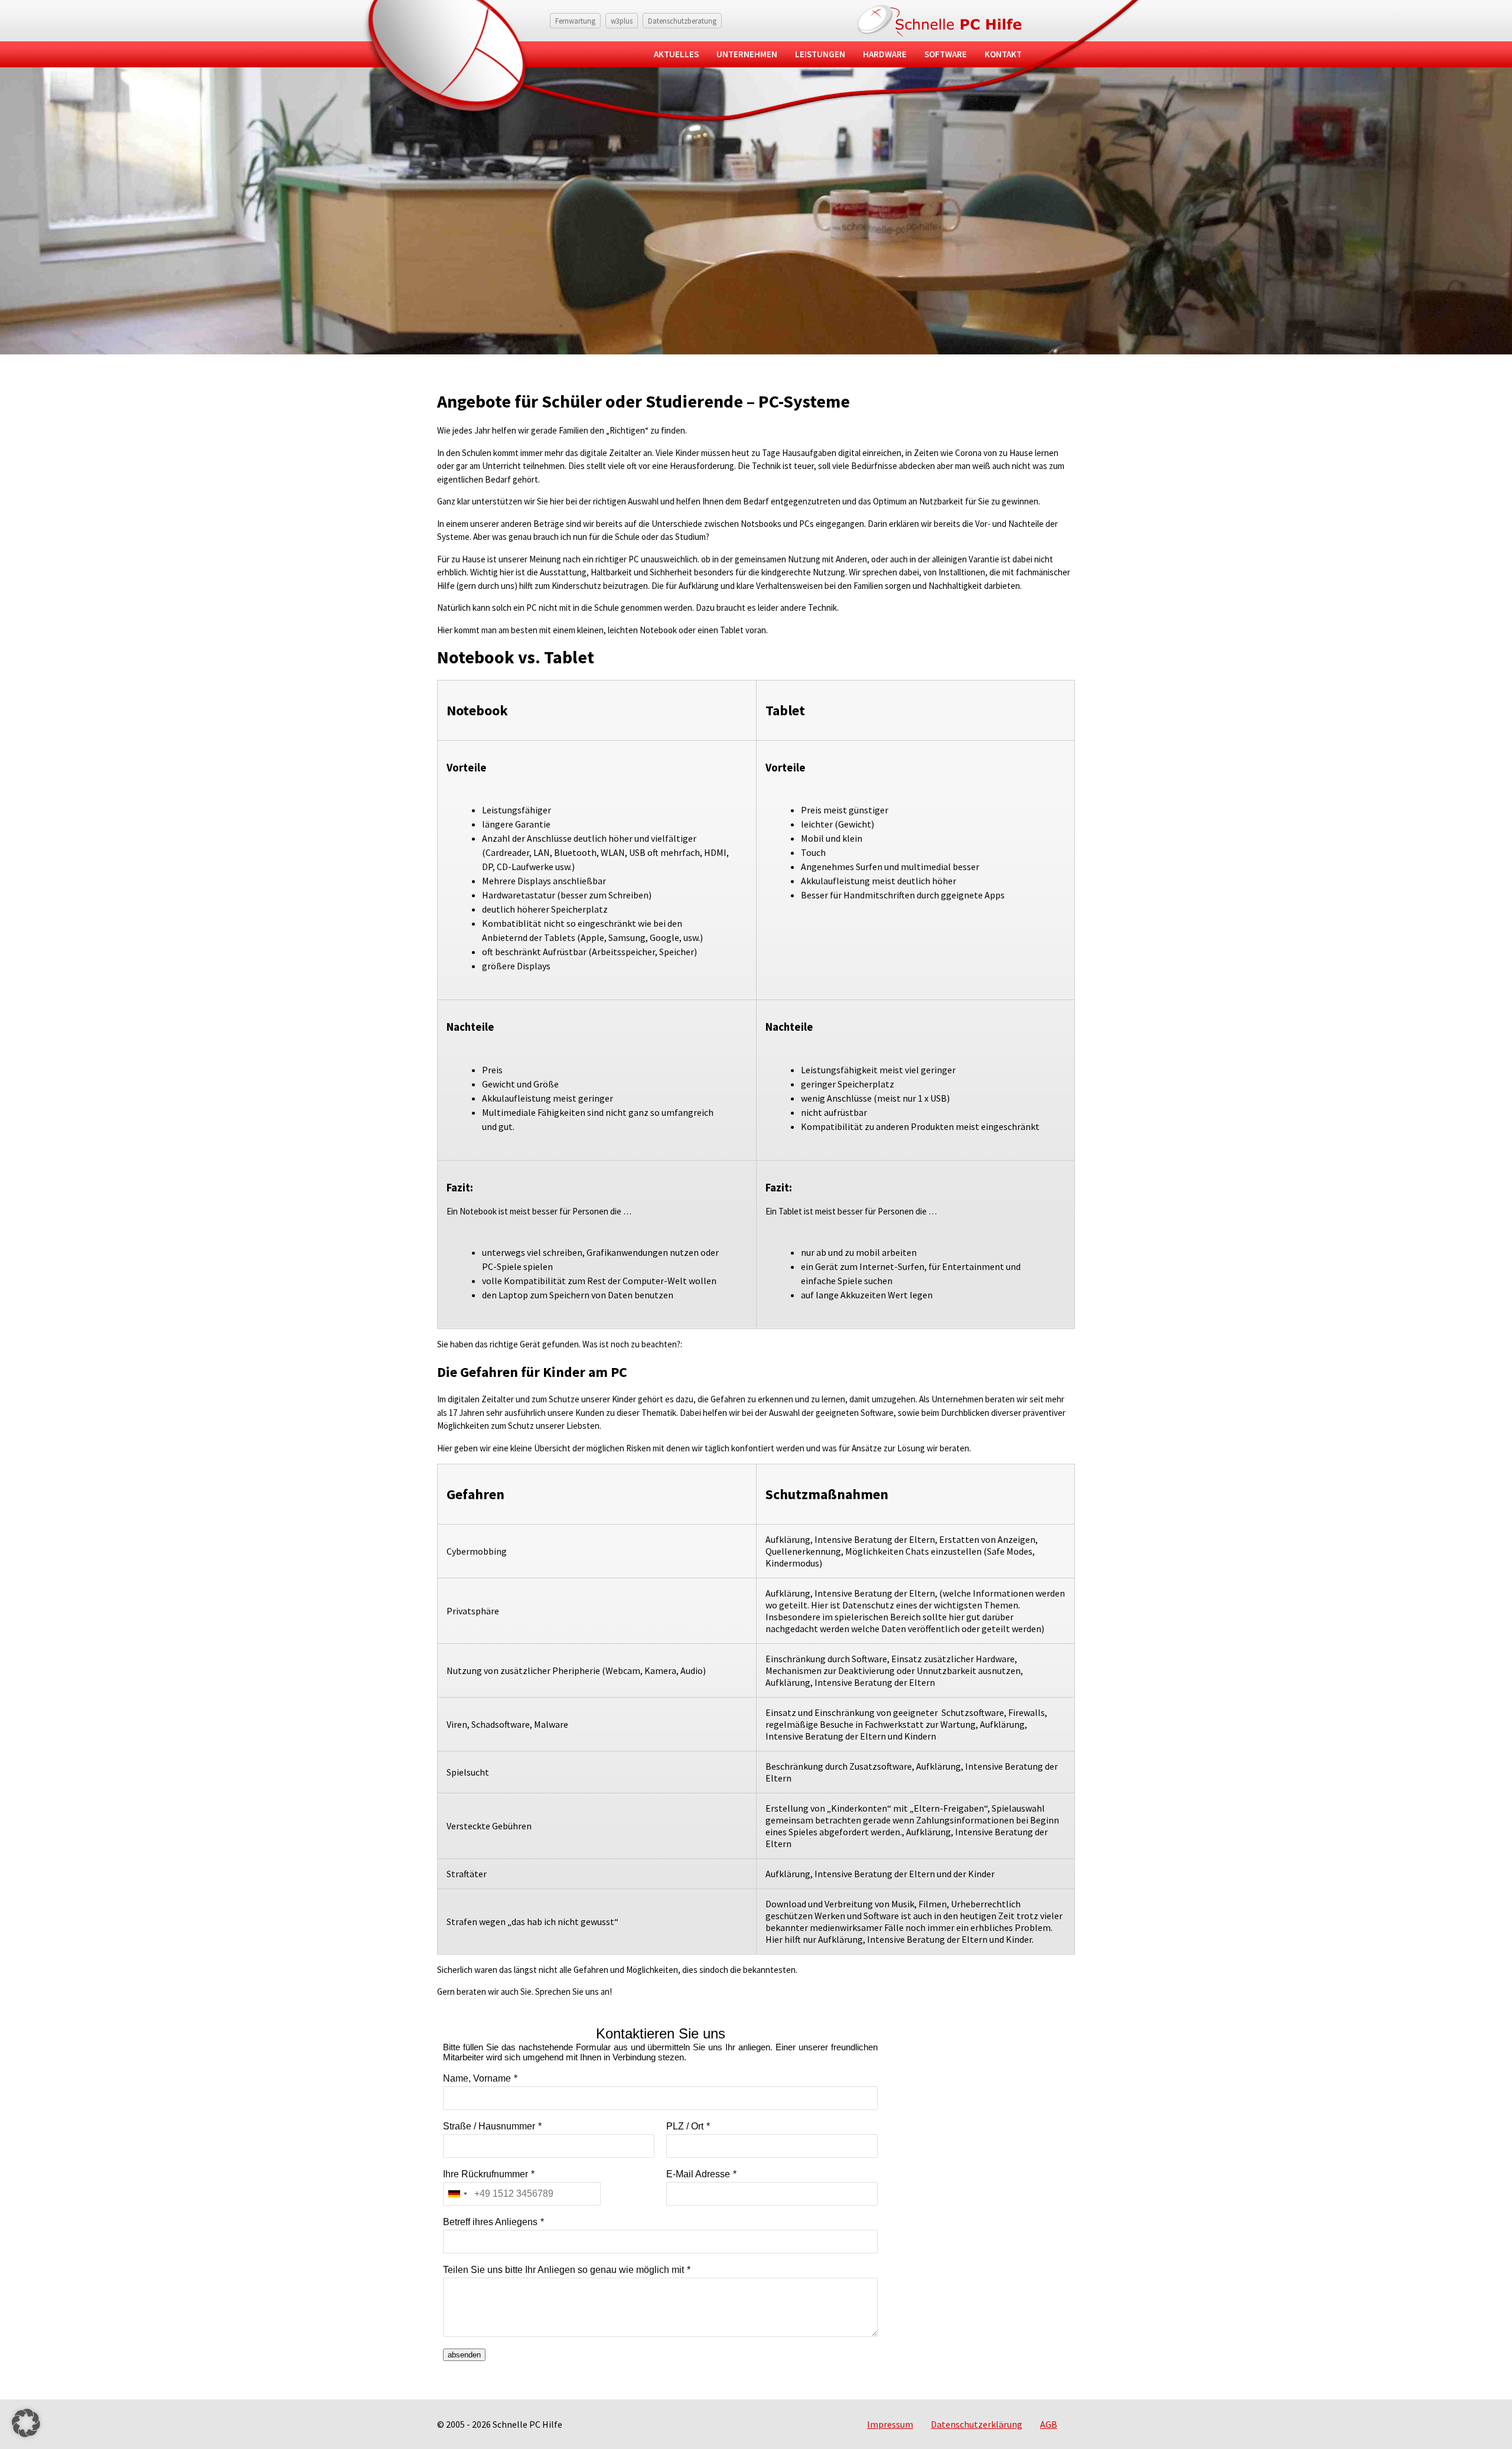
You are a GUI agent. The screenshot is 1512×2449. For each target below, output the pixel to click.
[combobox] (457, 2194)
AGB (1049, 2424)
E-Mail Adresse (698, 2174)
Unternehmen (747, 54)
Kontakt (1003, 54)
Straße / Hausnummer (489, 2126)
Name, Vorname (477, 2078)
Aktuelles (676, 54)
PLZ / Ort (685, 2126)
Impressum (890, 2424)
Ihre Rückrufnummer (485, 2174)
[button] (26, 2423)
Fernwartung (575, 21)
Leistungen (820, 54)
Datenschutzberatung (682, 21)
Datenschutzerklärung (977, 2424)
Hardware (885, 54)
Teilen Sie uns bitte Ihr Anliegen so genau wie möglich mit (563, 2270)
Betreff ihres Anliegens (490, 2222)
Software (946, 54)
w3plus (622, 21)
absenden (464, 2355)
